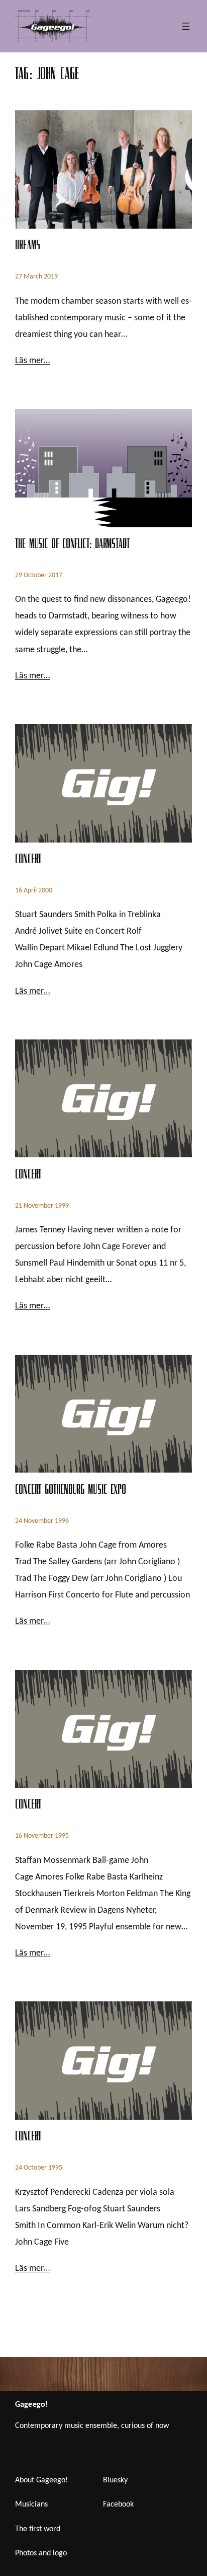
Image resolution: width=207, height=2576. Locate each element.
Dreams (27, 247)
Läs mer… (32, 361)
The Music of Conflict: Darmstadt (72, 545)
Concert (28, 861)
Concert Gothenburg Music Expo (71, 1491)
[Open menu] (186, 26)
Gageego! (31, 2405)
